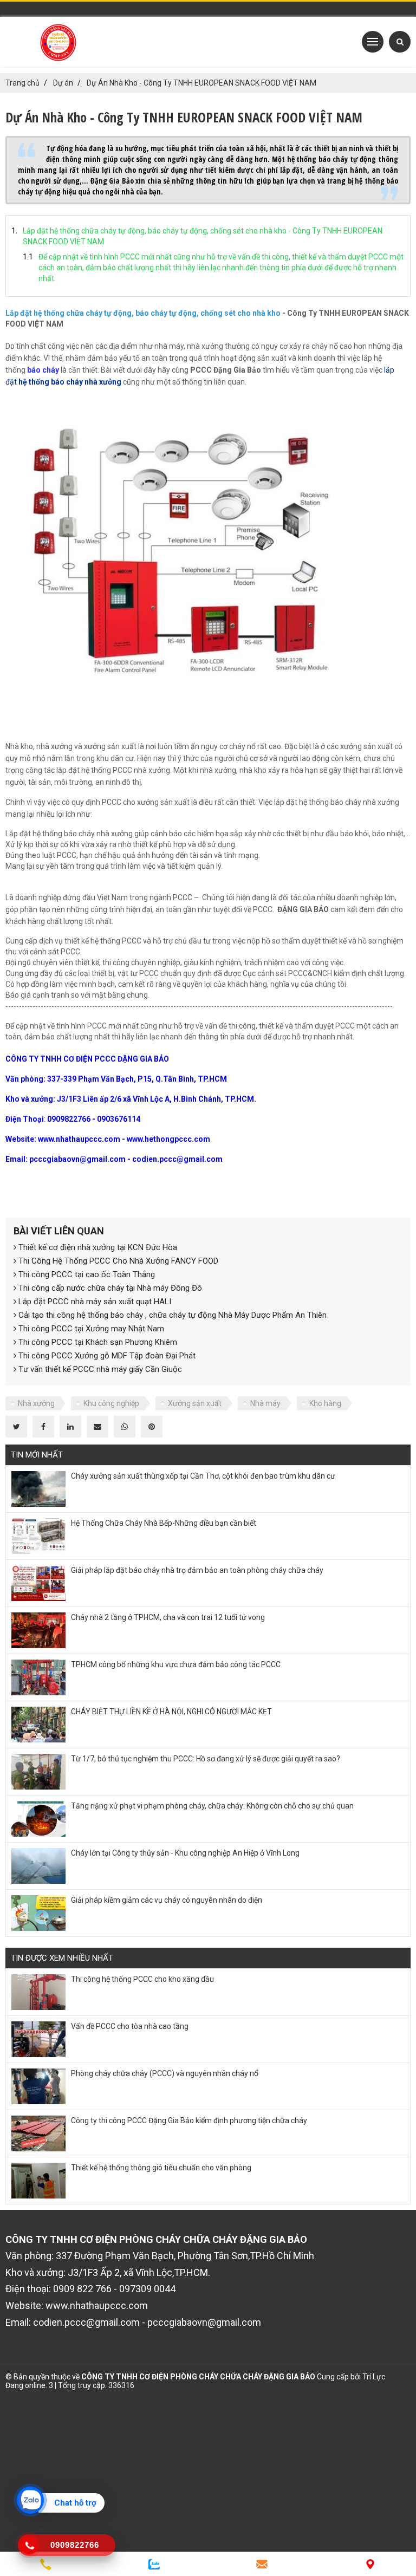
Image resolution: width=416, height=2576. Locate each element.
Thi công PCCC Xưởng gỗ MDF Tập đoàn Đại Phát (106, 1356)
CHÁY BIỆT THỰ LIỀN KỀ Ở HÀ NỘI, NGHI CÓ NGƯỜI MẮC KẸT (171, 1712)
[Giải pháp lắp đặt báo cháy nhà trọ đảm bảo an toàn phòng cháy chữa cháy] (38, 1583)
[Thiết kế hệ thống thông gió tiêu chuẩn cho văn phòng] (38, 2181)
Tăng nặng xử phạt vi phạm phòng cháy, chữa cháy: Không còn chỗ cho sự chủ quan (212, 1806)
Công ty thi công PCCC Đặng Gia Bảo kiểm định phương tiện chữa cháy (189, 2120)
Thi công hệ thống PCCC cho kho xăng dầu (142, 1979)
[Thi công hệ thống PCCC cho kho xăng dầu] (38, 1992)
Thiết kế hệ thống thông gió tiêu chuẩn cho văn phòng (161, 2168)
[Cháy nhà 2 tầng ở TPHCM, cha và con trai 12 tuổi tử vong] (38, 1630)
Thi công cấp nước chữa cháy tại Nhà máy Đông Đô (109, 1288)
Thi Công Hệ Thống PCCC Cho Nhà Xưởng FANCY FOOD (117, 1261)
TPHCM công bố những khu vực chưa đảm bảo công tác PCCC (176, 1664)
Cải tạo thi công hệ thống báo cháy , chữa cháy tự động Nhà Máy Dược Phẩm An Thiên (171, 1315)
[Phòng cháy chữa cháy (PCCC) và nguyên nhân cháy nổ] (38, 2086)
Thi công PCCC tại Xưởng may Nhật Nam (90, 1329)
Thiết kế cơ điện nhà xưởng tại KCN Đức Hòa (97, 1247)
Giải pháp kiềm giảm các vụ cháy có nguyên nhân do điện (167, 1900)
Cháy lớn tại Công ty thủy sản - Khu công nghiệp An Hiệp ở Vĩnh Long (185, 1853)
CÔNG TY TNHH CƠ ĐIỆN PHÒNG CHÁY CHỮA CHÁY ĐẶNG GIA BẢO (198, 2377)
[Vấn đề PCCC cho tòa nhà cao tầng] (38, 2039)
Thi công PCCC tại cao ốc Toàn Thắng (86, 1274)
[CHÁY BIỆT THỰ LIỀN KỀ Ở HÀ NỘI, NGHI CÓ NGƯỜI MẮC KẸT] (38, 1725)
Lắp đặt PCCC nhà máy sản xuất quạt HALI (94, 1302)
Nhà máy (265, 1403)
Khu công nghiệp (111, 1403)
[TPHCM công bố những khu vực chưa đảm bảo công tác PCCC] (38, 1677)
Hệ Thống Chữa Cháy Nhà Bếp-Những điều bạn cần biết (164, 1523)
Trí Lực (374, 2377)
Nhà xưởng (36, 1403)
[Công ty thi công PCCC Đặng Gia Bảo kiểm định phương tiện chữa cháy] (38, 2133)
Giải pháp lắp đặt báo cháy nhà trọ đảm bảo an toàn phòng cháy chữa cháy (197, 1570)
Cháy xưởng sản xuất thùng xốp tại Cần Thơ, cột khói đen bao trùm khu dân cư (203, 1476)
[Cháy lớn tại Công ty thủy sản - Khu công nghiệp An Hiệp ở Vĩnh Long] (38, 1866)
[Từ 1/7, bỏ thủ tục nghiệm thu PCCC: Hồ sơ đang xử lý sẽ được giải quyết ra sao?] (38, 1772)
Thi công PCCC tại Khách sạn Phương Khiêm (97, 1342)
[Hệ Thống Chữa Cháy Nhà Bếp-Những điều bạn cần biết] (38, 1536)
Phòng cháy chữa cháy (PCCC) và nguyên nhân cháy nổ (165, 2073)
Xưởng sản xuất (195, 1403)
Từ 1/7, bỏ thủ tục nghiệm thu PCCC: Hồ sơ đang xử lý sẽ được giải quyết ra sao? (206, 1759)
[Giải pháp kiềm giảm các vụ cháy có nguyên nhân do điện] (38, 1913)
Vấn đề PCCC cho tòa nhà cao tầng (130, 2026)
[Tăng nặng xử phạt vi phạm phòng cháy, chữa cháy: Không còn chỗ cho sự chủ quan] (38, 1819)
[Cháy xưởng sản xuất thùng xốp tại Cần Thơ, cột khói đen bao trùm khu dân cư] (38, 1489)
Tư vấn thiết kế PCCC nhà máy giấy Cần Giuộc (99, 1369)
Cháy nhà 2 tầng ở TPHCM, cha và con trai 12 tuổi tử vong (168, 1617)
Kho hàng (325, 1403)
